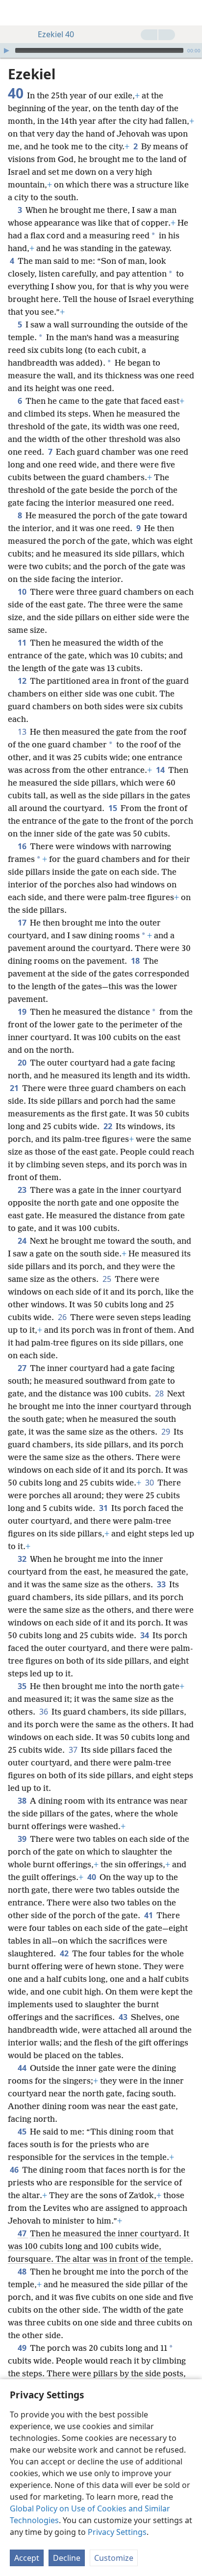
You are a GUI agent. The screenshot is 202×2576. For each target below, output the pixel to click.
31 (104, 1508)
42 (65, 1953)
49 (23, 2348)
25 (108, 1279)
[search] (190, 13)
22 (109, 1126)
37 (74, 1750)
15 (114, 808)
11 (23, 643)
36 (44, 1712)
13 (23, 732)
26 (63, 1317)
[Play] (6, 50)
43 (124, 2017)
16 (23, 846)
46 (15, 2170)
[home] (15, 13)
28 (160, 1393)
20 (23, 1063)
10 (23, 592)
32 (23, 1559)
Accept (27, 2558)
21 (15, 1088)
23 (23, 1190)
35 (23, 1686)
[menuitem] (15, 13)
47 (23, 2233)
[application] (101, 50)
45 (23, 2132)
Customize (114, 2558)
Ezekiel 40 (56, 34)
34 (145, 1635)
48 (23, 2272)
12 (23, 681)
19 (23, 1012)
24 (23, 1241)
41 (149, 1915)
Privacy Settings (117, 2532)
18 (136, 961)
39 (23, 1839)
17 (23, 923)
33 (162, 1584)
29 (166, 1432)
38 (23, 1801)
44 (23, 2068)
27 (23, 1368)
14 (161, 770)
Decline (67, 2558)
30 (150, 1483)
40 (92, 1877)
